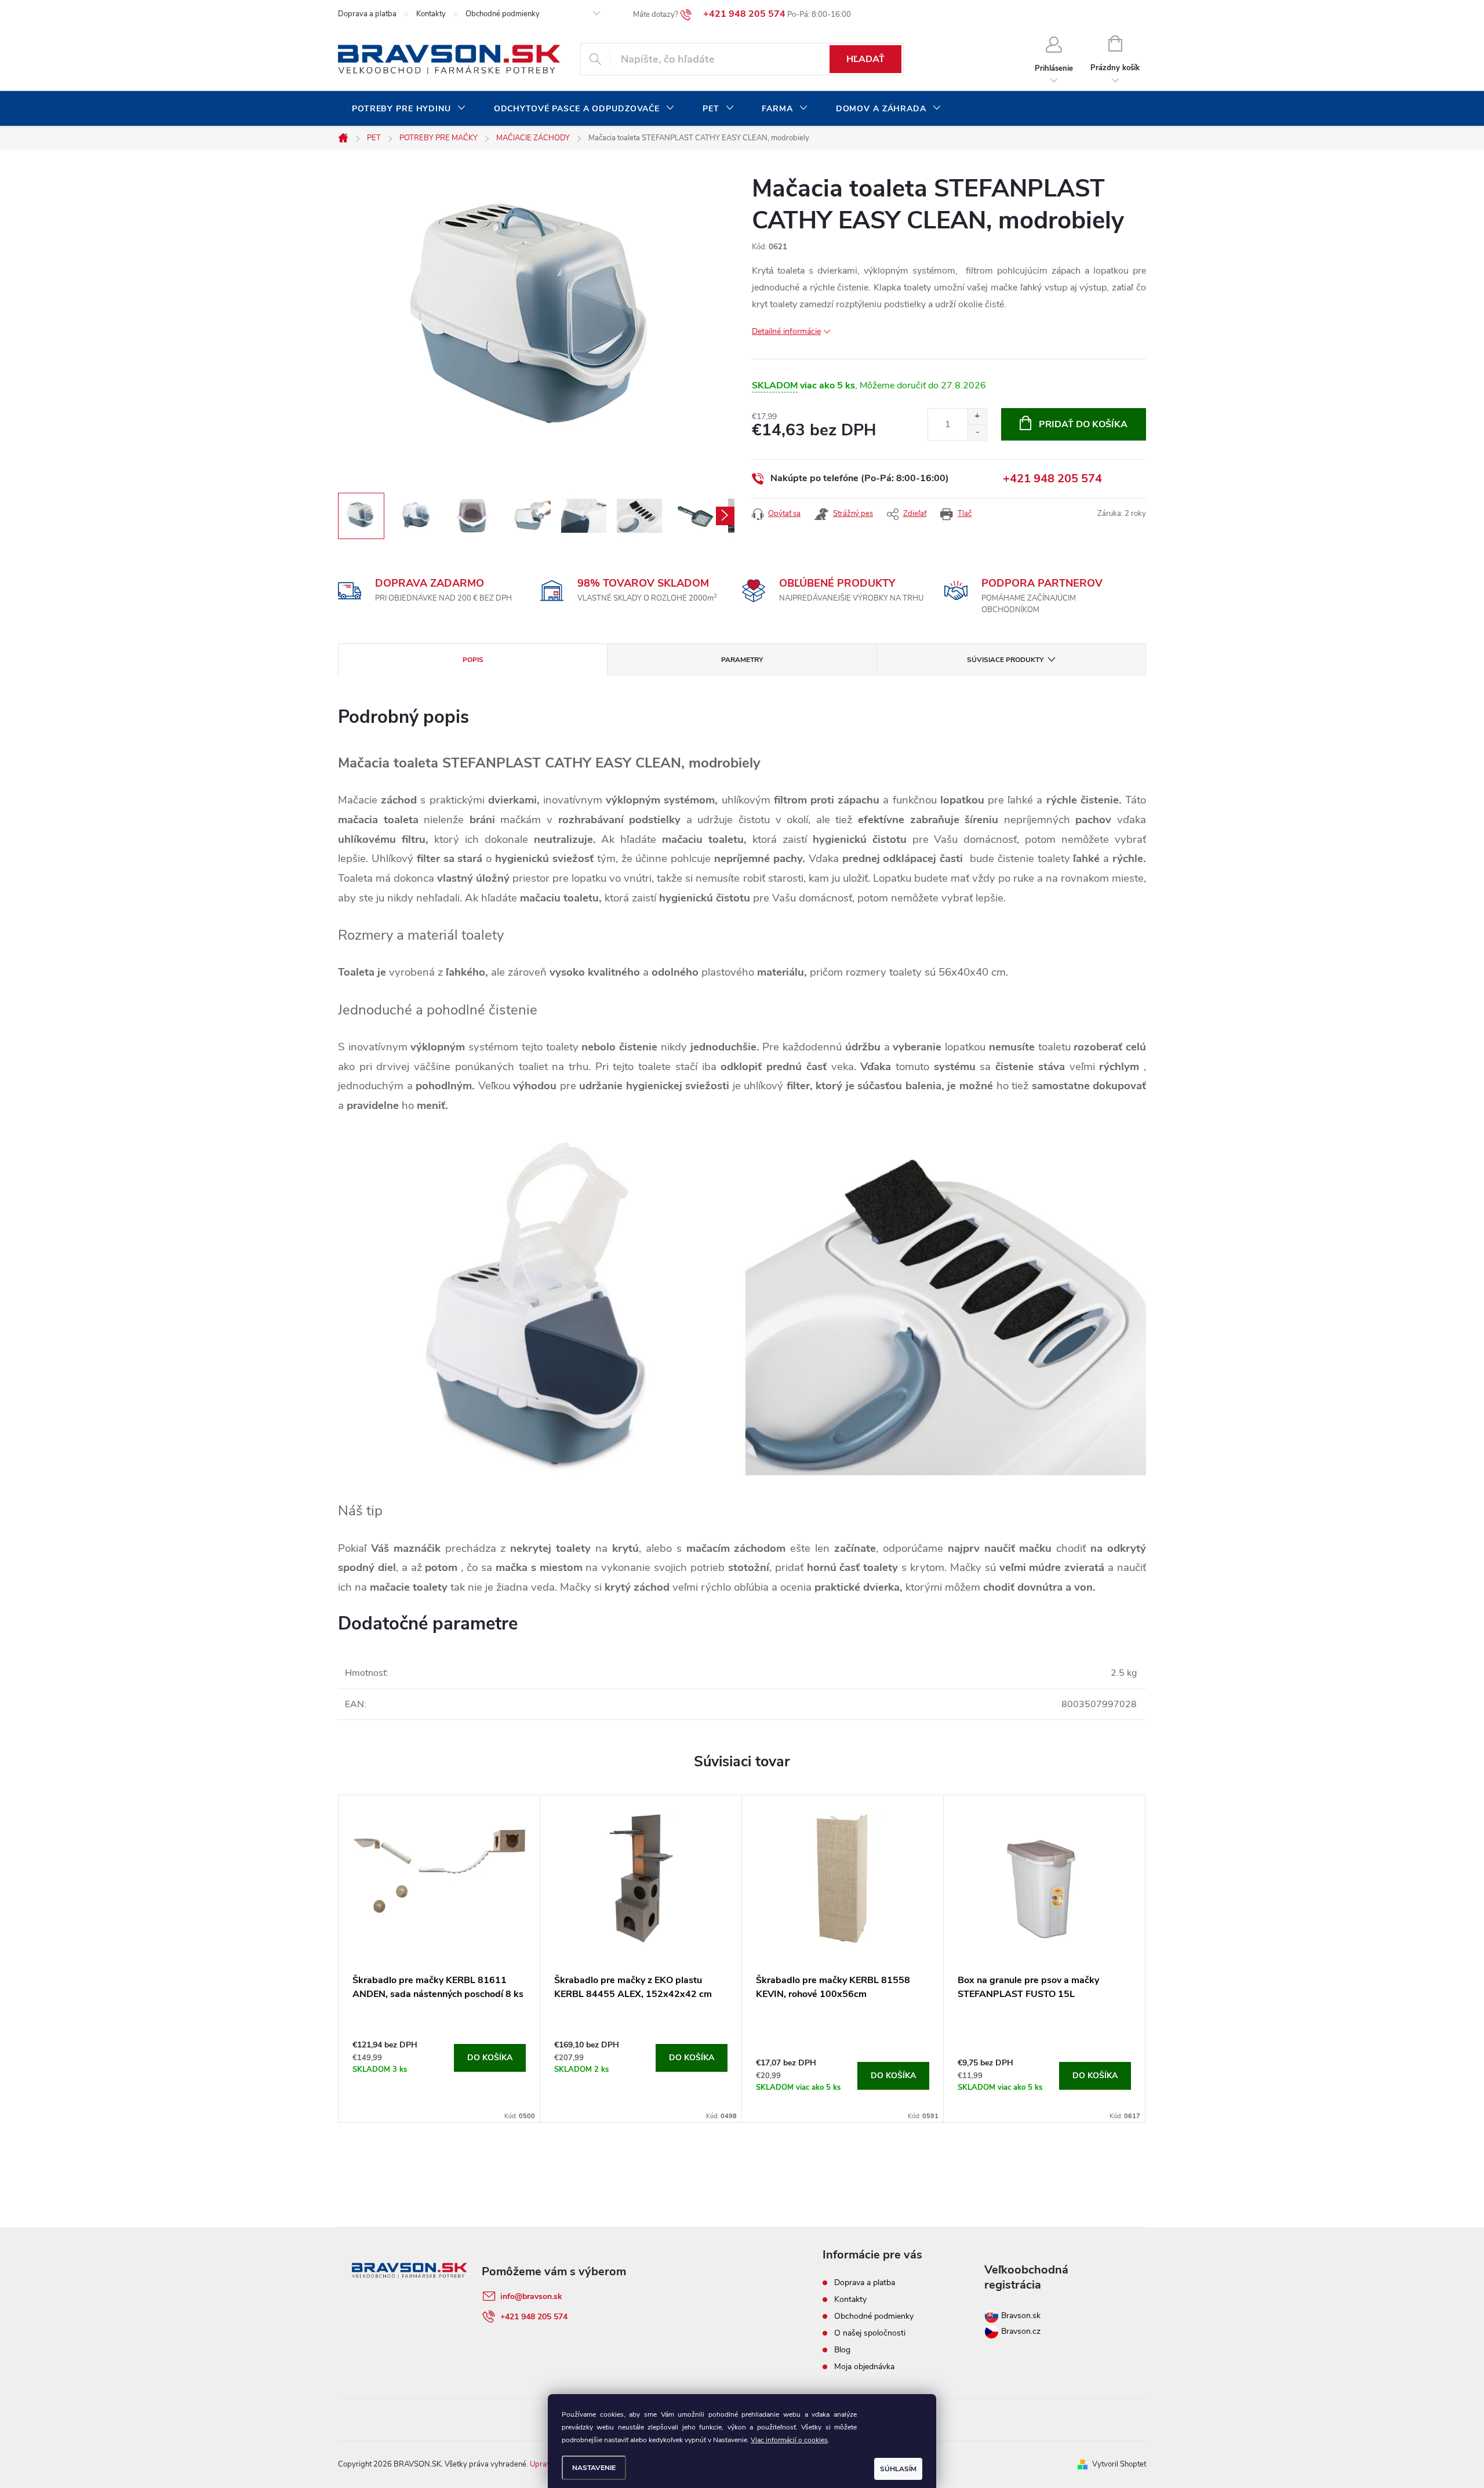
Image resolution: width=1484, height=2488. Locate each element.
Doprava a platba (367, 14)
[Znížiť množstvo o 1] (977, 432)
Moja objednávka (864, 2367)
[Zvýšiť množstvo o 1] (977, 417)
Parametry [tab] (742, 660)
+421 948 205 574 (1052, 479)
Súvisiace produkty (1005, 660)
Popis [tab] (473, 660)
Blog (842, 2350)
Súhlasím (898, 2469)
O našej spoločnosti (870, 2333)
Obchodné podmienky (503, 14)
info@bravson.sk (531, 2296)
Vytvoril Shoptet (1119, 2464)
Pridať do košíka (1083, 424)
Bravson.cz (1021, 2331)
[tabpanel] (439, 1959)
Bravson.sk (1020, 2316)
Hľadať (865, 59)
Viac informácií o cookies (789, 2440)
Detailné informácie (786, 331)
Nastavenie (594, 2468)
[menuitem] (409, 109)
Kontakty (431, 14)
